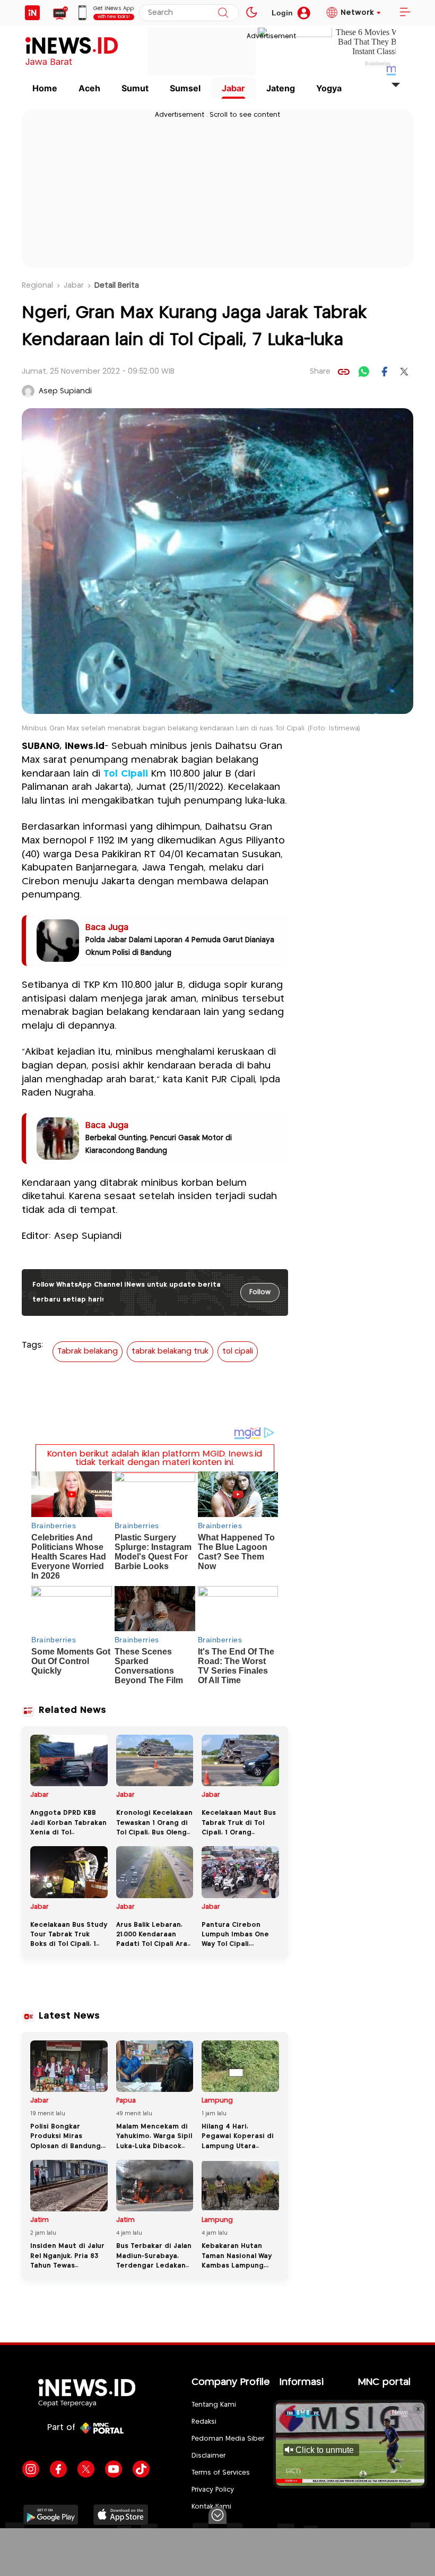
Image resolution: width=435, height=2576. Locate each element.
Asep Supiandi (65, 391)
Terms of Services (221, 2473)
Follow (260, 1292)
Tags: (32, 1345)
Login (282, 13)
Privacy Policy (213, 2490)
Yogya (329, 88)
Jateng (281, 88)
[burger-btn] (405, 13)
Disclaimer (208, 2456)
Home (45, 88)
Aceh (89, 88)
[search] (223, 13)
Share (320, 372)
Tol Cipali (126, 774)
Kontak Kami (211, 2507)
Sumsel (185, 88)
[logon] (32, 13)
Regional (37, 286)
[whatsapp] (364, 372)
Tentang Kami (214, 2405)
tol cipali (238, 1351)
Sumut (135, 88)
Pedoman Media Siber (228, 2439)
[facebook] (384, 372)
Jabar (233, 88)
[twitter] (404, 372)
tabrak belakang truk (170, 1351)
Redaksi (204, 2422)
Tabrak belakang (88, 1351)
